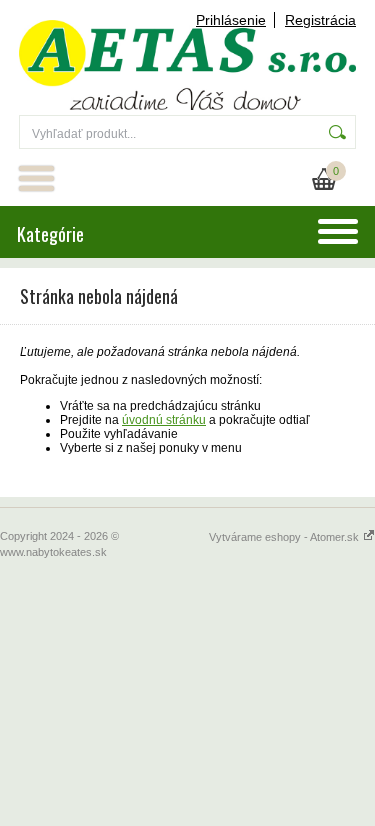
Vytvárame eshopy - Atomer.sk (285, 537)
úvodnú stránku (164, 420)
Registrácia (320, 20)
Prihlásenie (231, 20)
